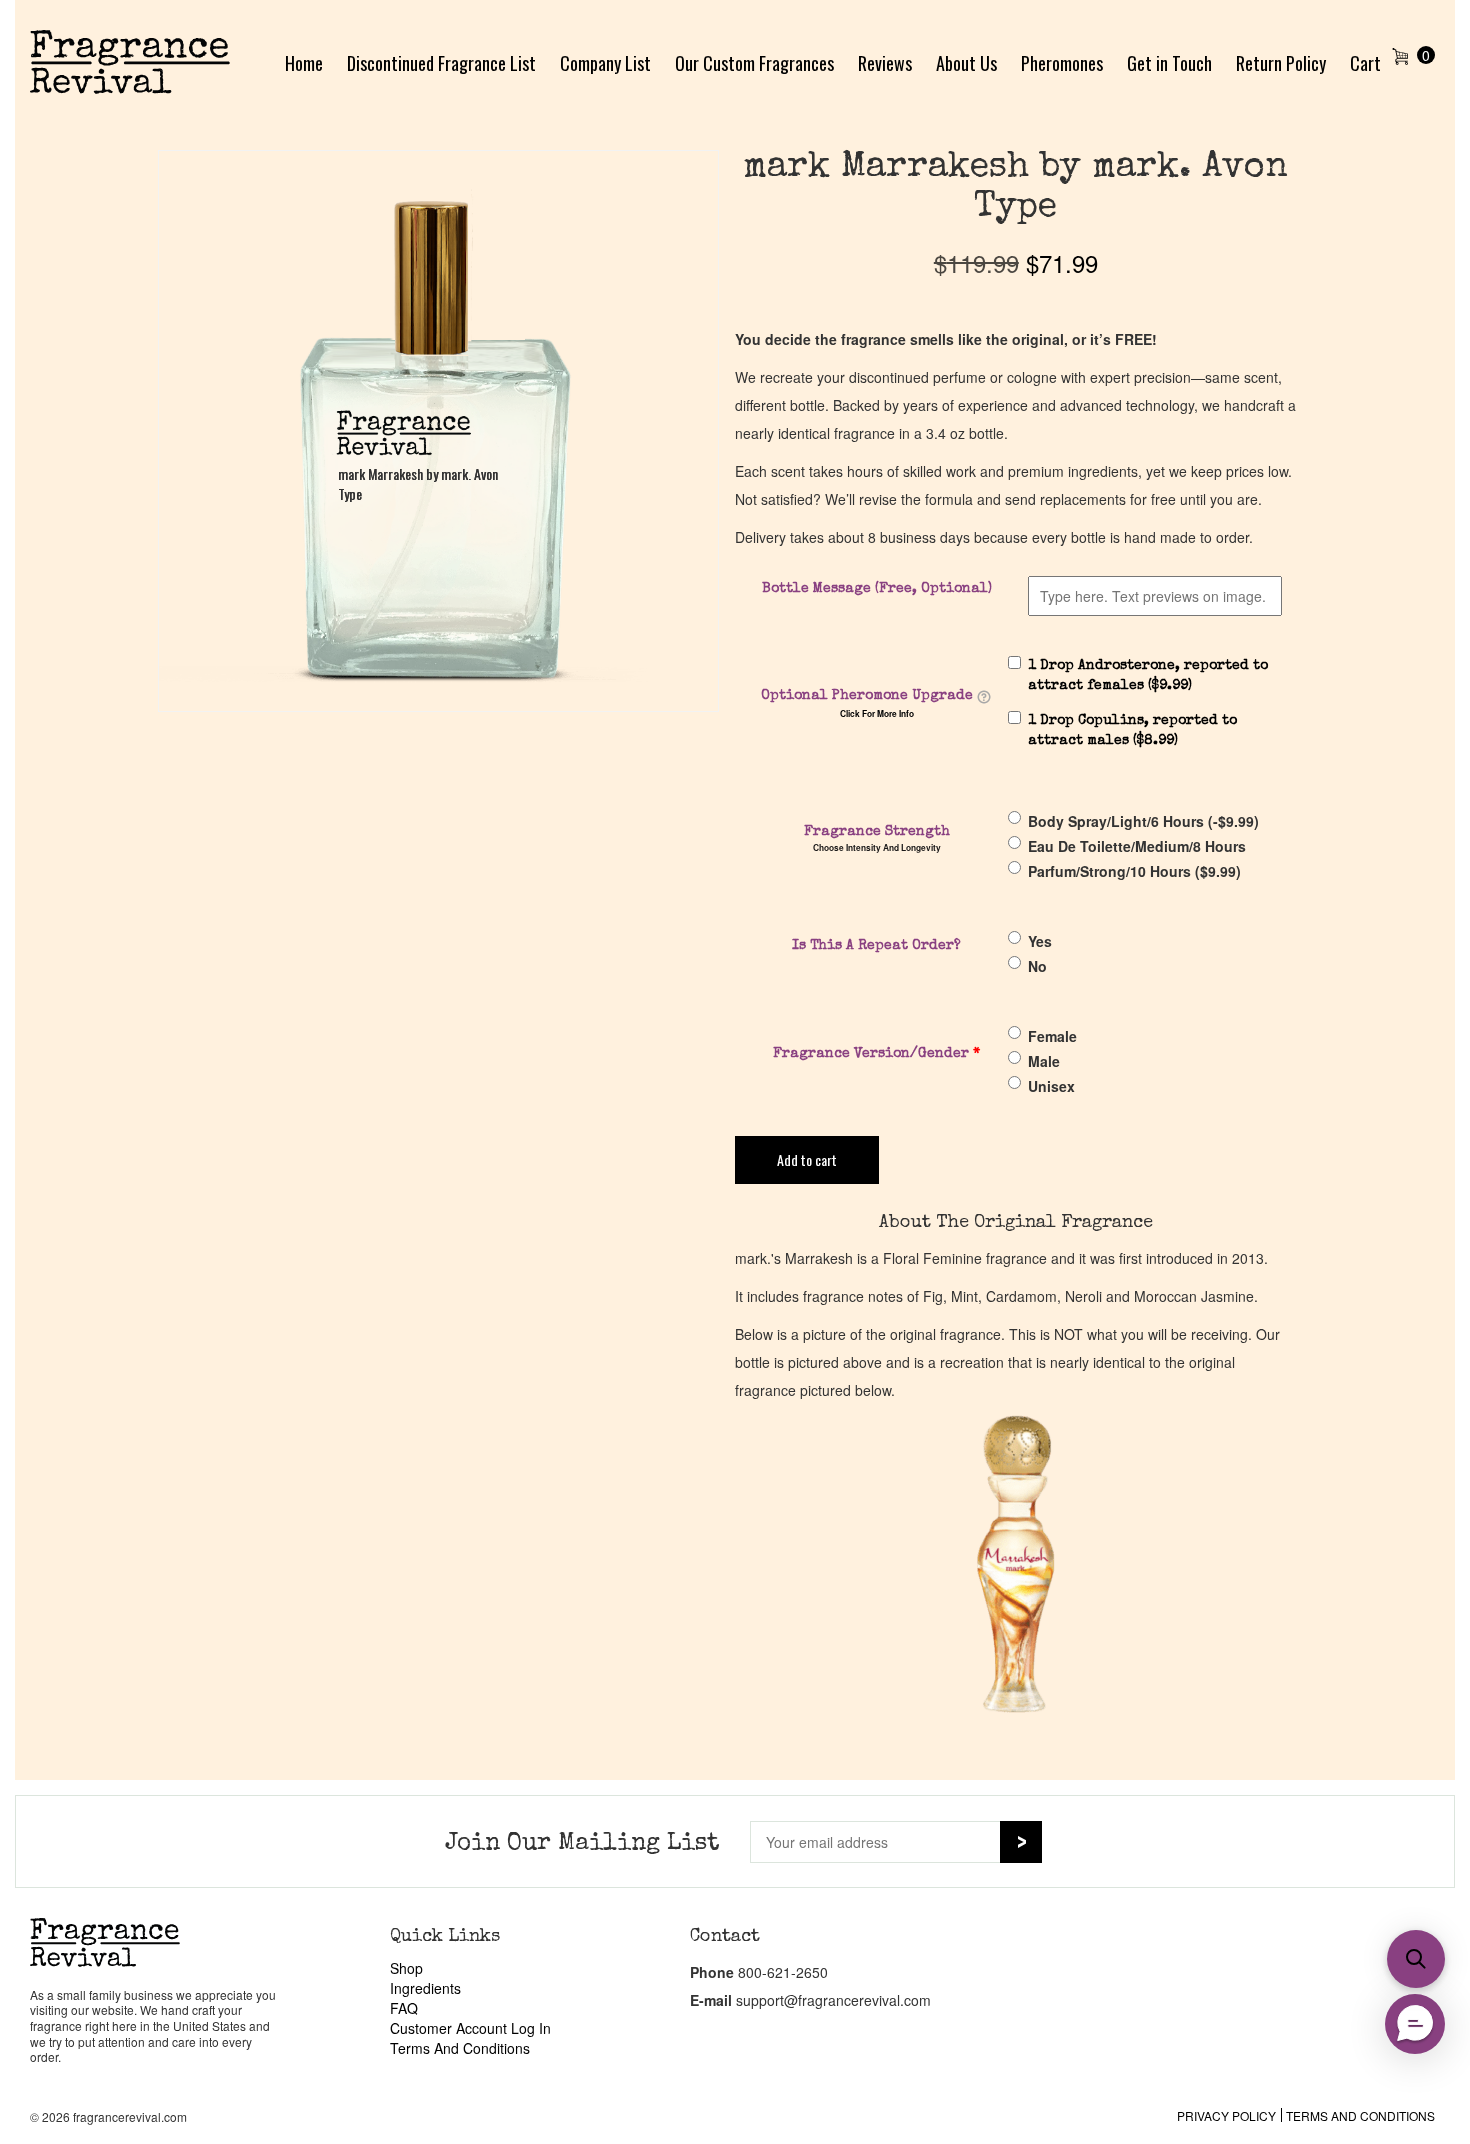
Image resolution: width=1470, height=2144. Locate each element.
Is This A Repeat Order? (876, 946)
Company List (605, 63)
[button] (1416, 1959)
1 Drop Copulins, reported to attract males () (1132, 731)
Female (1052, 1036)
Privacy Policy (1226, 2115)
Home (304, 63)
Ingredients (425, 1988)
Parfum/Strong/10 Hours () (1134, 871)
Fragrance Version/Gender (876, 1054)
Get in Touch (1169, 63)
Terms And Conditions (460, 2048)
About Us (966, 63)
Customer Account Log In (470, 2028)
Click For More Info (877, 714)
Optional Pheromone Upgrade (867, 696)
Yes (1040, 941)
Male (1044, 1061)
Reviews (885, 63)
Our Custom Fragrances (754, 63)
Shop (406, 1968)
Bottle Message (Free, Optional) (877, 589)
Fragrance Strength (877, 832)
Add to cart (807, 1159)
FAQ (404, 2008)
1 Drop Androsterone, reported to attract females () (1148, 676)
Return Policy (1281, 63)
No (1037, 966)
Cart (1365, 63)
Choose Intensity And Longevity (877, 848)
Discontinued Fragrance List (441, 63)
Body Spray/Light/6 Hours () (1143, 821)
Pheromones (1062, 63)
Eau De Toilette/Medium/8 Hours (1137, 846)
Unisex (1051, 1086)
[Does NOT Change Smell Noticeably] (984, 697)
